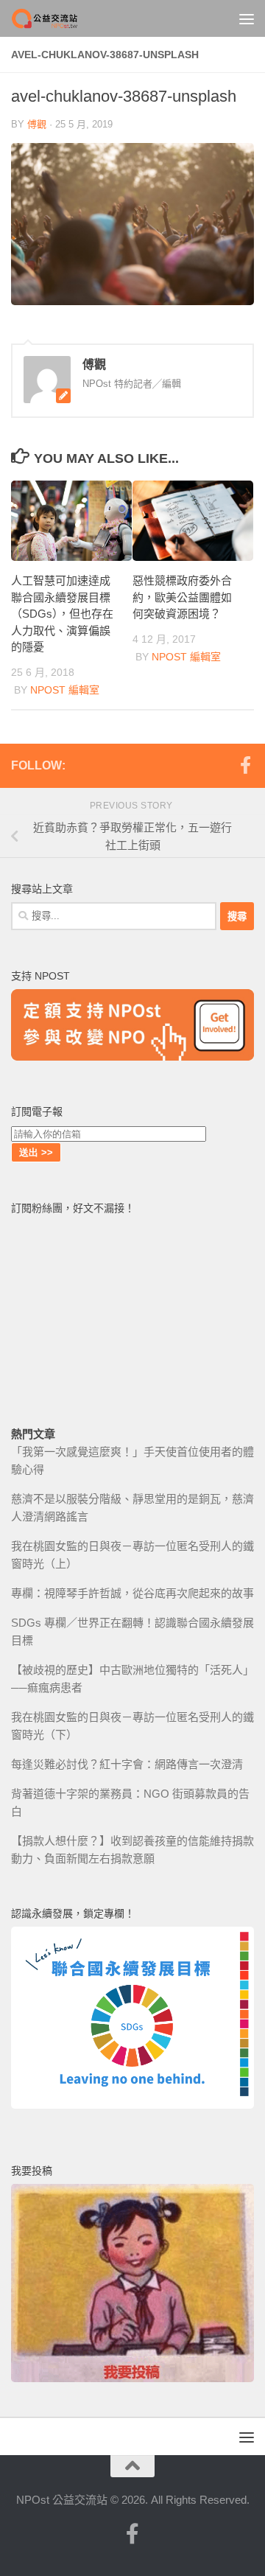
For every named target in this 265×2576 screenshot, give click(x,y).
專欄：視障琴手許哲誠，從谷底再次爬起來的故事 (132, 1593)
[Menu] (247, 18)
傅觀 (37, 124)
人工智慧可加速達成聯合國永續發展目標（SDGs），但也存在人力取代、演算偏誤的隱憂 (62, 614)
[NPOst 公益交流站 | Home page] (57, 18)
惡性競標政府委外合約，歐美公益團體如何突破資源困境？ (182, 597)
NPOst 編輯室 (65, 690)
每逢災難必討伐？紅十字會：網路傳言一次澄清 (127, 1764)
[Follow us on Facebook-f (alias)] (245, 765)
